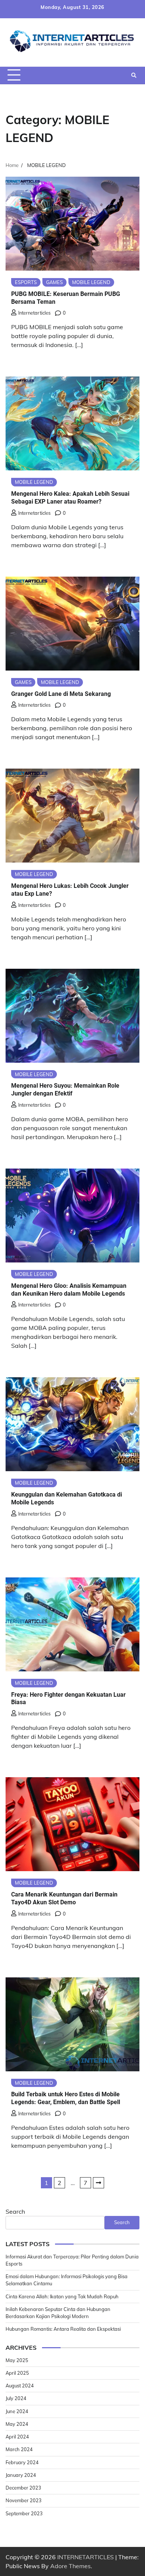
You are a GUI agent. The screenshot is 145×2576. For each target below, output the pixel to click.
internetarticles (34, 313)
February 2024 (22, 2462)
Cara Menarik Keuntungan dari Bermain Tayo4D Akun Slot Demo (64, 1898)
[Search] (134, 75)
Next (99, 2183)
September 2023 (24, 2513)
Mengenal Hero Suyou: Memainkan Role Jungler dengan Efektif (65, 1090)
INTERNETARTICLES (86, 2557)
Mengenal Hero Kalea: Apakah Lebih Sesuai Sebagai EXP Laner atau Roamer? (70, 498)
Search (15, 2211)
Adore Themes (70, 2566)
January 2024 (21, 2475)
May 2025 (17, 2360)
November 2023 (24, 2500)
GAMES (54, 282)
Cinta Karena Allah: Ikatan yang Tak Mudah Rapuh (62, 2296)
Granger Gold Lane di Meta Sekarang (61, 694)
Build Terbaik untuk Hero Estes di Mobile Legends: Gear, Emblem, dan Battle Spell (66, 2098)
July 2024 (16, 2398)
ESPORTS (26, 282)
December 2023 (23, 2488)
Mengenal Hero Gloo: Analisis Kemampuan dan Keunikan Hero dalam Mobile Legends (69, 1290)
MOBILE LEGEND (91, 282)
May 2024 (17, 2424)
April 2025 (17, 2373)
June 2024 (17, 2411)
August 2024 (20, 2386)
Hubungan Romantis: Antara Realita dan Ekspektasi (63, 2329)
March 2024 (19, 2449)
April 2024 (17, 2437)
